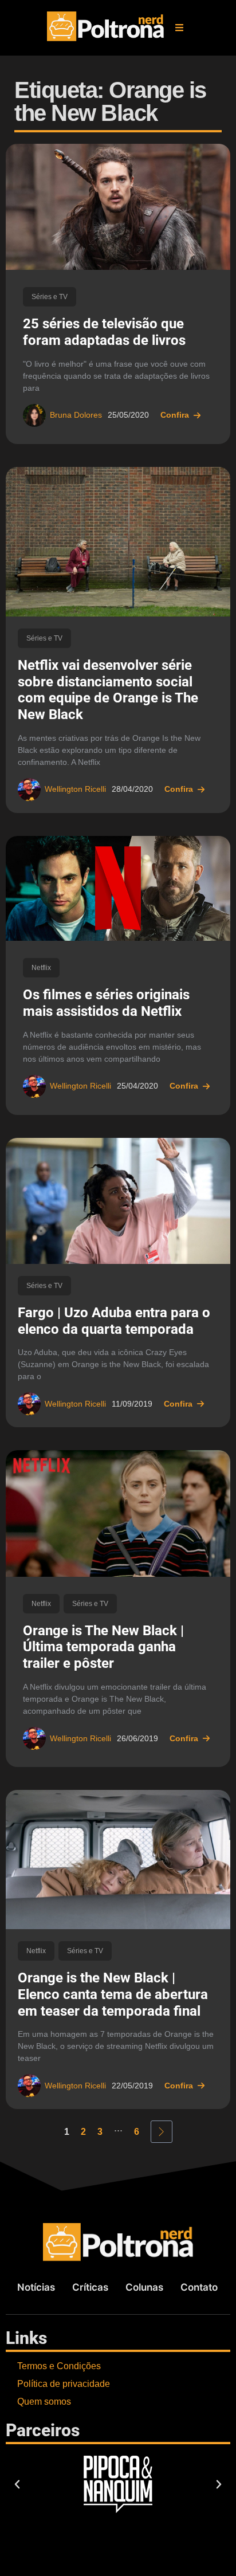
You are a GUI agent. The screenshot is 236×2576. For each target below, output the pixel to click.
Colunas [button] (144, 2287)
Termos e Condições (59, 2366)
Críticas (90, 2287)
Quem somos (44, 2402)
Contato (199, 2287)
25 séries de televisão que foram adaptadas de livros (104, 332)
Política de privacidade (64, 2384)
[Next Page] (162, 2132)
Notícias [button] (36, 2287)
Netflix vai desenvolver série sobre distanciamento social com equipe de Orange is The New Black (108, 690)
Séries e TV (50, 297)
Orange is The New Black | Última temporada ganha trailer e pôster (103, 1647)
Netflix (41, 968)
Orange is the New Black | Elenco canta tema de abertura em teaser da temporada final (113, 1994)
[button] (179, 28)
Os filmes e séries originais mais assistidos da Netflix (106, 1003)
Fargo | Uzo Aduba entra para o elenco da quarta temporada (114, 1321)
